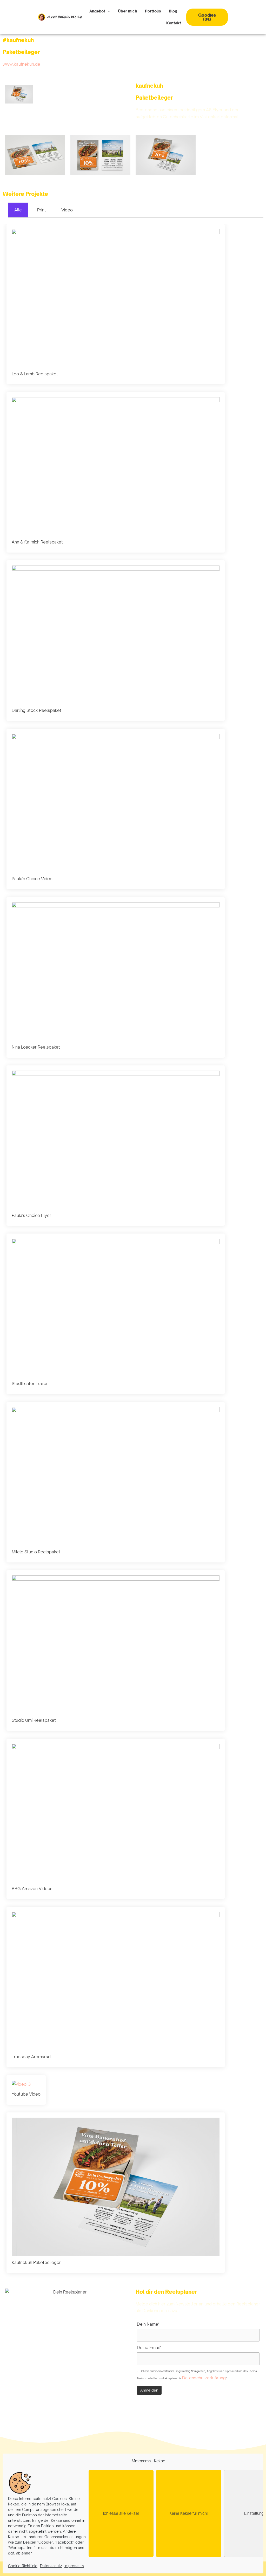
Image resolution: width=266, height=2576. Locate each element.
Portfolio (153, 11)
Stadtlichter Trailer (30, 1383)
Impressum (74, 2566)
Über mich (128, 11)
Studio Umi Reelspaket (34, 1720)
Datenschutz (51, 2566)
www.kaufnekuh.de (21, 64)
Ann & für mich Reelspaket (37, 542)
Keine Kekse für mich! (189, 2513)
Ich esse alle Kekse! (121, 2513)
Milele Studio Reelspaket (36, 1552)
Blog (173, 11)
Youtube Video (26, 2094)
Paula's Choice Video (32, 879)
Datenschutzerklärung (204, 2378)
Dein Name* (148, 2324)
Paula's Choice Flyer (31, 1215)
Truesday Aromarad (31, 2057)
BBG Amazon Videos (32, 1889)
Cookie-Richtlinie (23, 2566)
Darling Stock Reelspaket (36, 710)
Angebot (97, 11)
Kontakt (174, 23)
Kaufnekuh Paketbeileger (36, 2262)
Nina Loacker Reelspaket (36, 1047)
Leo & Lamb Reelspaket (35, 374)
